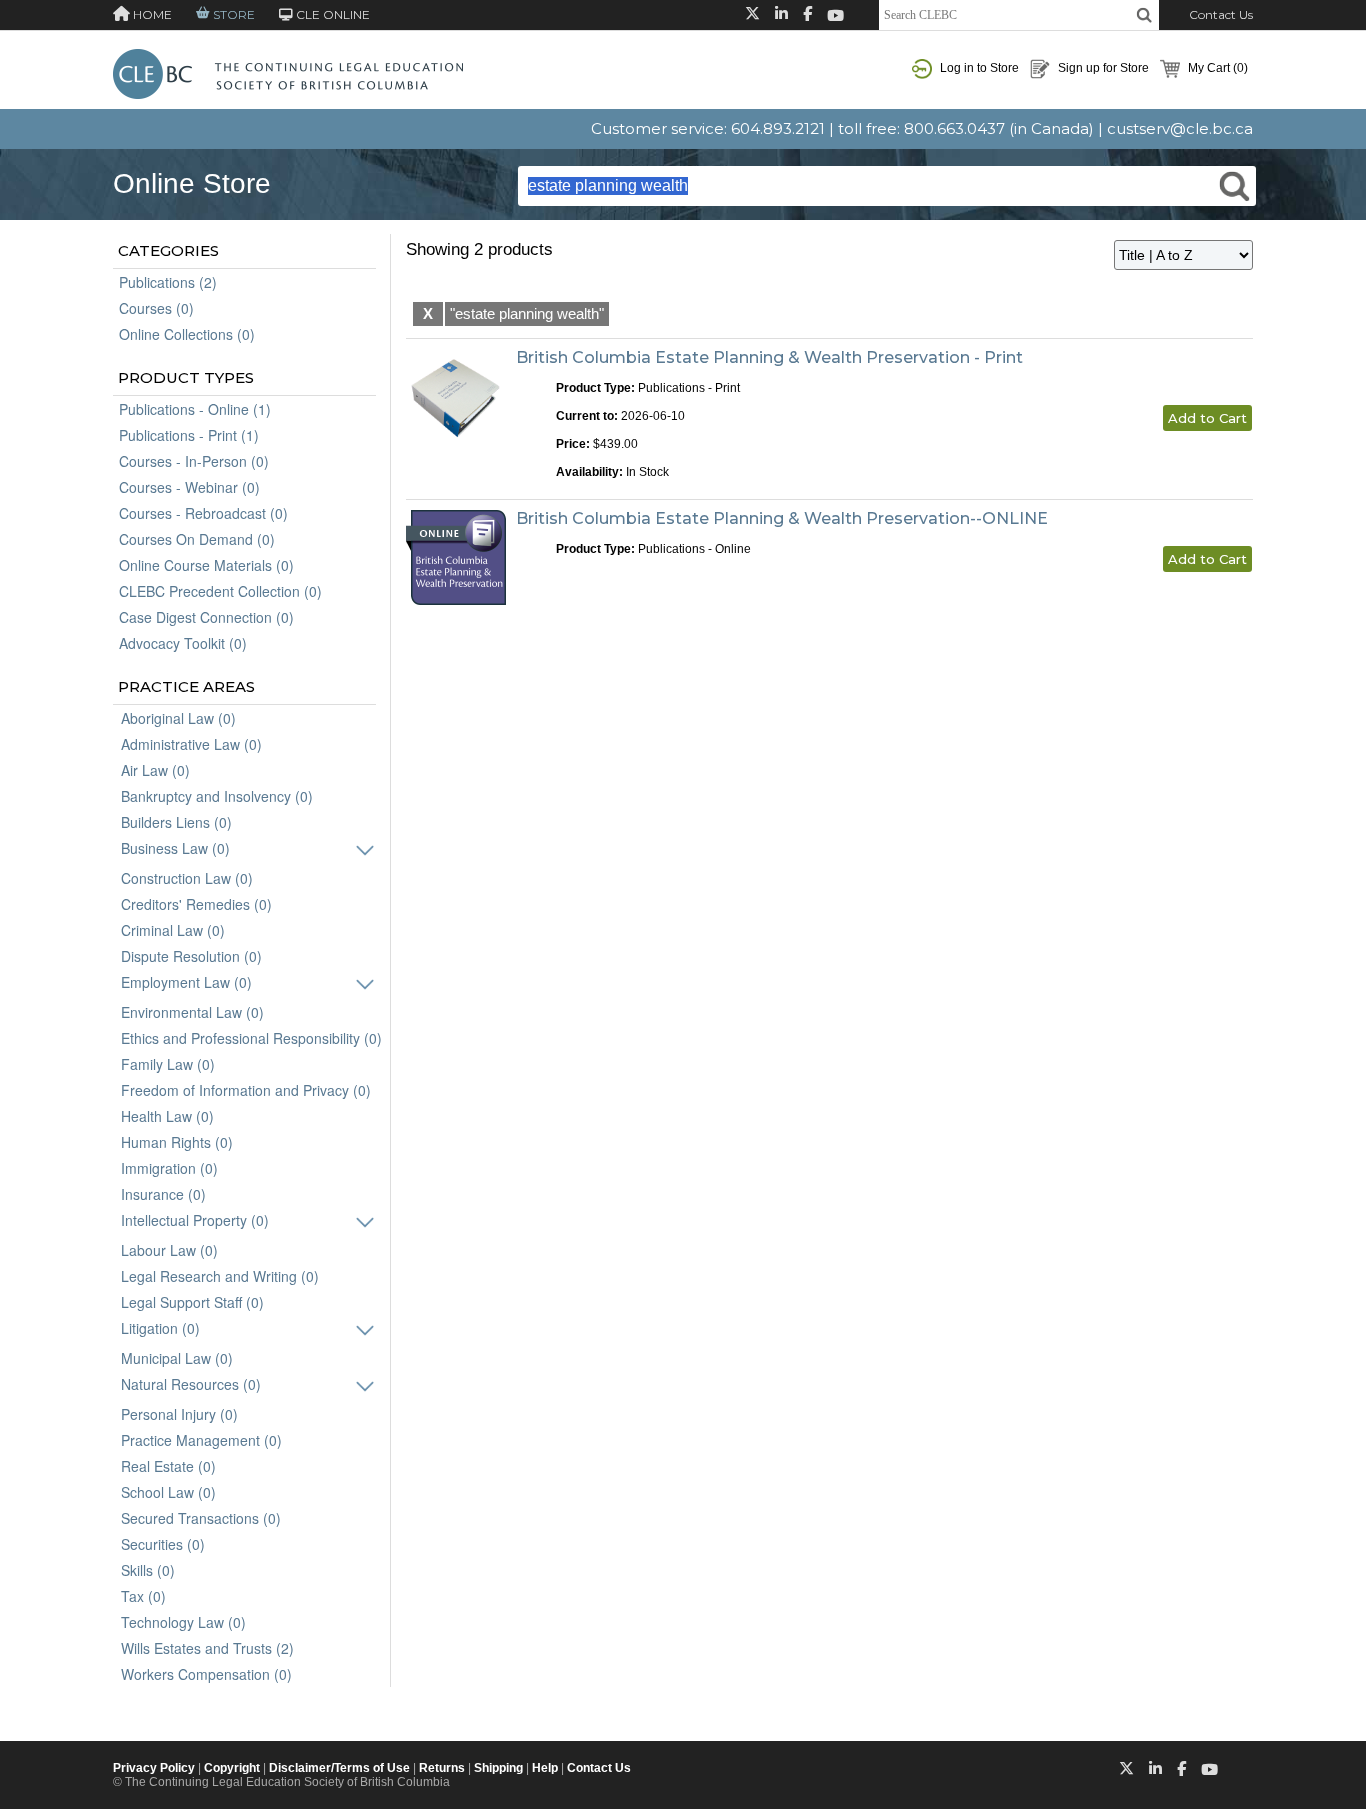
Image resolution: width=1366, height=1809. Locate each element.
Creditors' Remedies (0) (196, 904)
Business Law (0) (175, 848)
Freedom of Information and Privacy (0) (246, 1090)
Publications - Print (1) (189, 435)
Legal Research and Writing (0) (220, 1276)
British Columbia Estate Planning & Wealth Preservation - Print (769, 357)
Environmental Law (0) (192, 1012)
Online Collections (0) (187, 334)
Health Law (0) (167, 1116)
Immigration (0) (169, 1168)
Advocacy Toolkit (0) (183, 643)
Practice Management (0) (201, 1440)
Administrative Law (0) (191, 744)
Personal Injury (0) (179, 1414)
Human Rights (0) (177, 1142)
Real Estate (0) (168, 1466)
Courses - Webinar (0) (189, 487)
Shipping (498, 1768)
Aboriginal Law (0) (178, 718)
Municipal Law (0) (177, 1358)
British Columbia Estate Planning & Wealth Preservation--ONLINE (782, 518)
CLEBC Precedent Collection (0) (220, 591)
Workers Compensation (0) (206, 1674)
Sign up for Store (1102, 68)
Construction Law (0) (187, 878)
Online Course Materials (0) (206, 565)
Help (545, 1768)
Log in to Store (978, 68)
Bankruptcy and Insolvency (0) (217, 796)
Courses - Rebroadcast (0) (203, 513)
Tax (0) (143, 1596)
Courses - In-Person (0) (194, 461)
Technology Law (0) (183, 1622)
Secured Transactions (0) (201, 1518)
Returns (442, 1768)
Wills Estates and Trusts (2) (207, 1648)
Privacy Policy (154, 1768)
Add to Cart (1207, 418)
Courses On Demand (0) (197, 539)
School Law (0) (168, 1492)
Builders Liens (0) (176, 822)
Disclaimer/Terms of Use (339, 1768)
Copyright (232, 1768)
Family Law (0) (168, 1064)
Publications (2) (168, 282)
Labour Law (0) (169, 1250)
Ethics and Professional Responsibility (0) (251, 1038)
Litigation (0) (160, 1328)
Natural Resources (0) (191, 1384)
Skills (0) (148, 1570)
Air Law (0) (155, 770)
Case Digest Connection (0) (206, 617)
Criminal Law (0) (173, 930)
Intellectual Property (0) (195, 1220)
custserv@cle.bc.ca (1180, 128)
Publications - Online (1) (195, 409)
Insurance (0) (163, 1194)
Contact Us (1221, 14)
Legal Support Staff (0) (192, 1302)
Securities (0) (163, 1544)
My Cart (1216, 68)
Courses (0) (156, 308)
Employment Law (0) (186, 982)
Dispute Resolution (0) (191, 956)
